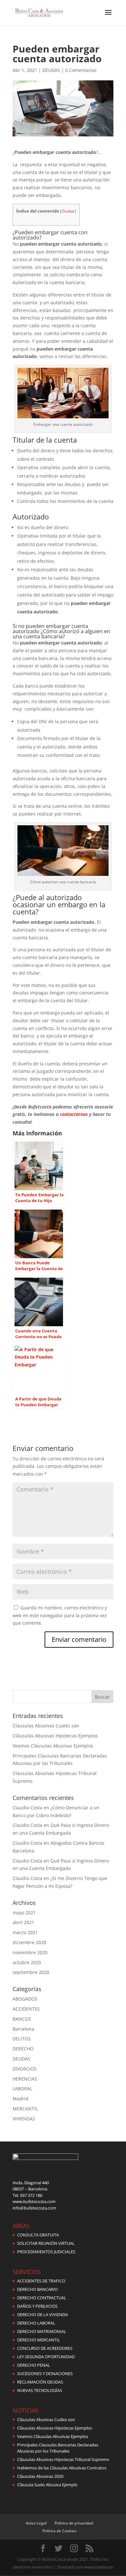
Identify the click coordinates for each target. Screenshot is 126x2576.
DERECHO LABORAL (36, 2323)
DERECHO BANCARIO (37, 2289)
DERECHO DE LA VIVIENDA (42, 2315)
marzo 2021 (25, 1932)
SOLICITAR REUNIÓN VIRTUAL (46, 2243)
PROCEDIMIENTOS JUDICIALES (46, 2252)
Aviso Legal (36, 2523)
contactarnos (74, 1114)
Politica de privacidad (74, 2523)
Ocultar (68, 211)
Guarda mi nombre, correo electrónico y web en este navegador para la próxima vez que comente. (60, 1615)
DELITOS (22, 2039)
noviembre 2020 (30, 1952)
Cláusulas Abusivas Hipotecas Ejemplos (55, 1736)
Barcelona (23, 2029)
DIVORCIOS (25, 2069)
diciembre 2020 (29, 1942)
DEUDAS (51, 70)
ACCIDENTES (26, 2009)
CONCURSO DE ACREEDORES (45, 2348)
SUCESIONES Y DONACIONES (45, 2373)
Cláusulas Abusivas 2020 (40, 2476)
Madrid (21, 2099)
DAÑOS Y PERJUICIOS (37, 2306)
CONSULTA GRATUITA (38, 2235)
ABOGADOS (25, 1999)
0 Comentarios (81, 70)
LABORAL (22, 2089)
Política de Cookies (59, 2531)
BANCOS (22, 2019)
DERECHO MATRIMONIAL (42, 2331)
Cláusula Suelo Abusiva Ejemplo (47, 2485)
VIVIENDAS (24, 2119)
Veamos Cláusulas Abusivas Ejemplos (53, 1746)
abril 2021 (23, 1922)
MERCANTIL (25, 2109)
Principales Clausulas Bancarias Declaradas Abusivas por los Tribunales (58, 2448)
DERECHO (23, 2049)
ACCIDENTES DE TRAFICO (41, 2281)
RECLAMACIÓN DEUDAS (40, 2382)
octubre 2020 (27, 1962)
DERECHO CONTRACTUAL (42, 2298)
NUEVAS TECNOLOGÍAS (40, 2390)
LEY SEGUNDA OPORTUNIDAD (46, 2357)
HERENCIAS (25, 2079)
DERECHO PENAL (34, 2365)
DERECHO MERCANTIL (39, 2340)
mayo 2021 (24, 1913)
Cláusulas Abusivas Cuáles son (46, 1726)
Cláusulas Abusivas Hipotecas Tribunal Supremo (63, 2459)
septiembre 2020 (31, 1972)
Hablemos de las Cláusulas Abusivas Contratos (62, 2468)
